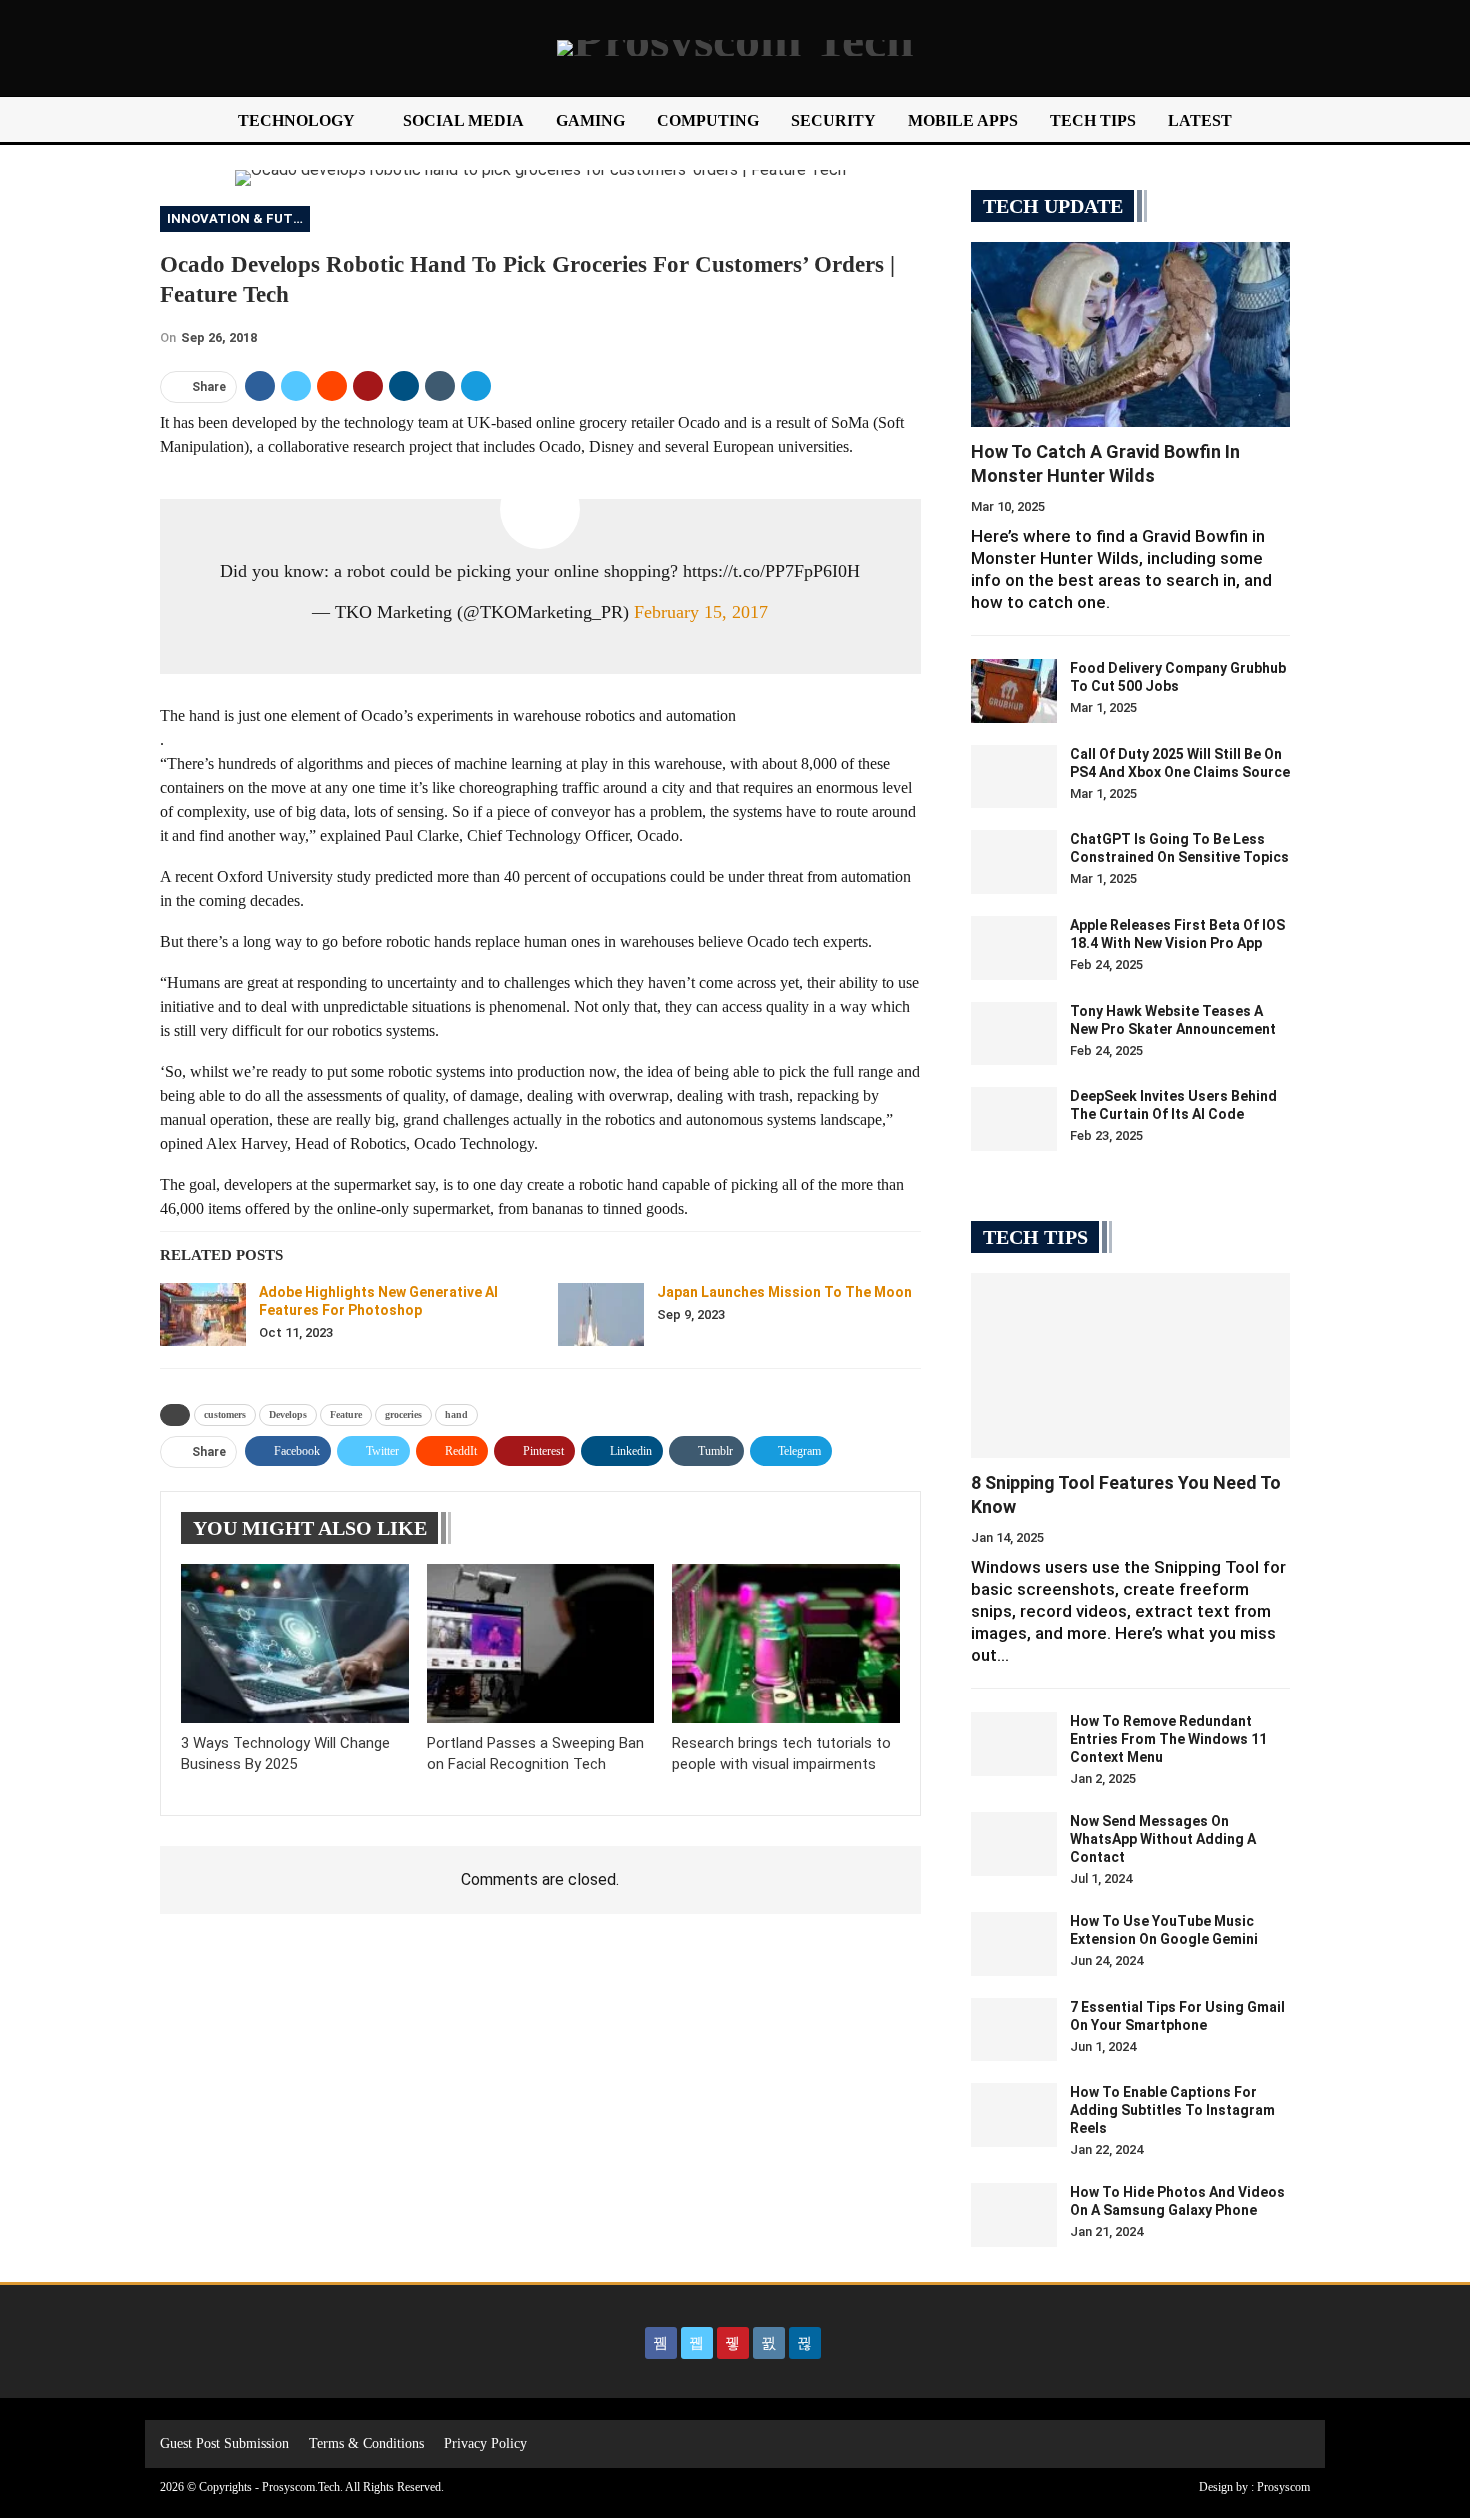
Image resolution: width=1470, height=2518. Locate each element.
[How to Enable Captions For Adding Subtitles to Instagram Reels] (1014, 2115)
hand (456, 1414)
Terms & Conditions (366, 2443)
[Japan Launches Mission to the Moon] (601, 1315)
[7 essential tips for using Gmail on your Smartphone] (1014, 2030)
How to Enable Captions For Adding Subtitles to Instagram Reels (1172, 2110)
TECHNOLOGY (296, 120)
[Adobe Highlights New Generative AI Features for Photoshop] (203, 1315)
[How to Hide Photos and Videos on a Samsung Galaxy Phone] (1014, 2215)
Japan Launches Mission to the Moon (784, 1292)
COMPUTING (708, 120)
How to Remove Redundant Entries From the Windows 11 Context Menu (1168, 1739)
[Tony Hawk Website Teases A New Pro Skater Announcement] (1014, 1034)
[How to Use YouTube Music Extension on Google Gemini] (1014, 1944)
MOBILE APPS (963, 120)
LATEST (1200, 120)
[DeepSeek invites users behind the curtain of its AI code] (1014, 1119)
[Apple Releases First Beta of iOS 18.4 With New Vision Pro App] (1014, 948)
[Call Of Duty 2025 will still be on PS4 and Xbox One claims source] (1014, 777)
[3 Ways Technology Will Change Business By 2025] (295, 1643)
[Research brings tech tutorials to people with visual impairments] (786, 1643)
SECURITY (833, 120)
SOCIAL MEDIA (463, 120)
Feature (346, 1414)
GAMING (590, 120)
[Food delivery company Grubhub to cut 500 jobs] (1014, 691)
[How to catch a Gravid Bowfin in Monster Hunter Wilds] (1130, 334)
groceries (403, 1414)
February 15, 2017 (701, 612)
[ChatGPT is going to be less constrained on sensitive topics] (1014, 862)
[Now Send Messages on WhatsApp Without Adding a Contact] (1014, 1844)
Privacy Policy (485, 2443)
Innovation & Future (238, 218)
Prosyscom (1283, 2487)
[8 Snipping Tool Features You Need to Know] (1130, 1365)
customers (225, 1414)
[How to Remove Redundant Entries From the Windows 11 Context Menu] (1014, 1744)
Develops (288, 1414)
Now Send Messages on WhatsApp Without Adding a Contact (1163, 1839)
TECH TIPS (1093, 120)
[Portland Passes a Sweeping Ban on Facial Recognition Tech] (541, 1643)
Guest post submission (224, 2443)
